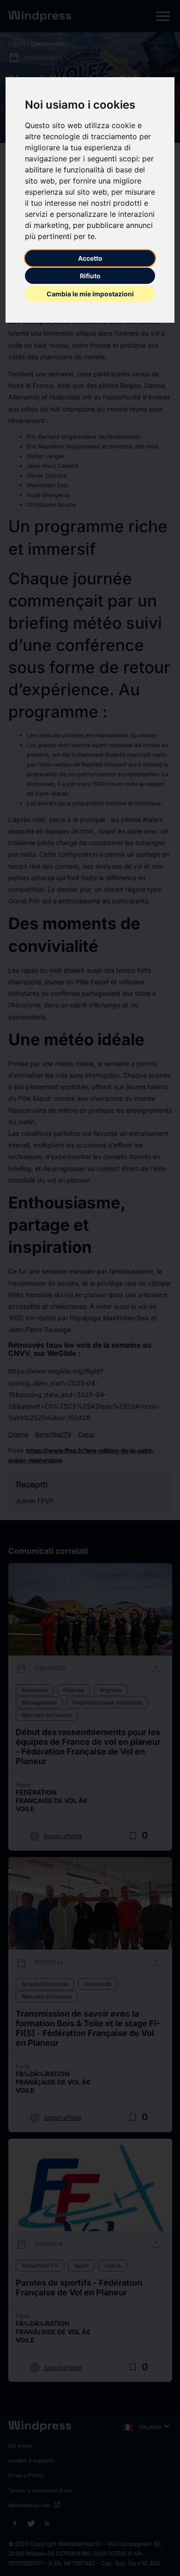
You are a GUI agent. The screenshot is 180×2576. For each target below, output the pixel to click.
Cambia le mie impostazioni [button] (90, 294)
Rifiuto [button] (90, 276)
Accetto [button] (90, 258)
